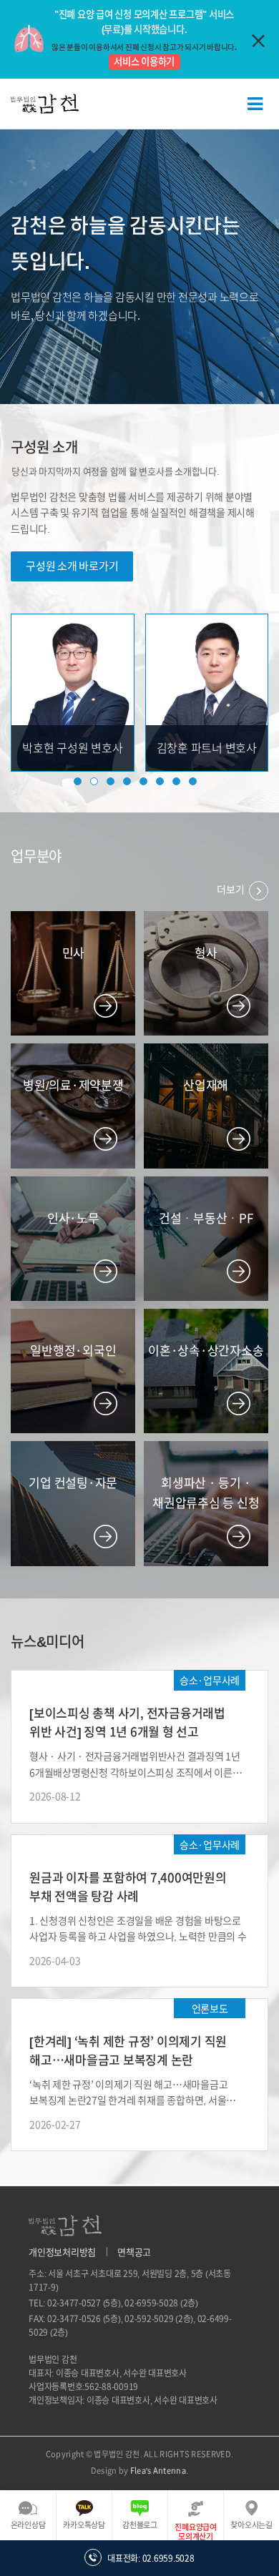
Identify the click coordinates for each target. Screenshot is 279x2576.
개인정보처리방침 (62, 2252)
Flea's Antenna (158, 2471)
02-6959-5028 (151, 2303)
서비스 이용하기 (144, 62)
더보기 (231, 890)
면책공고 (134, 2252)
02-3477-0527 (74, 2303)
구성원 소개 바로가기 (72, 566)
